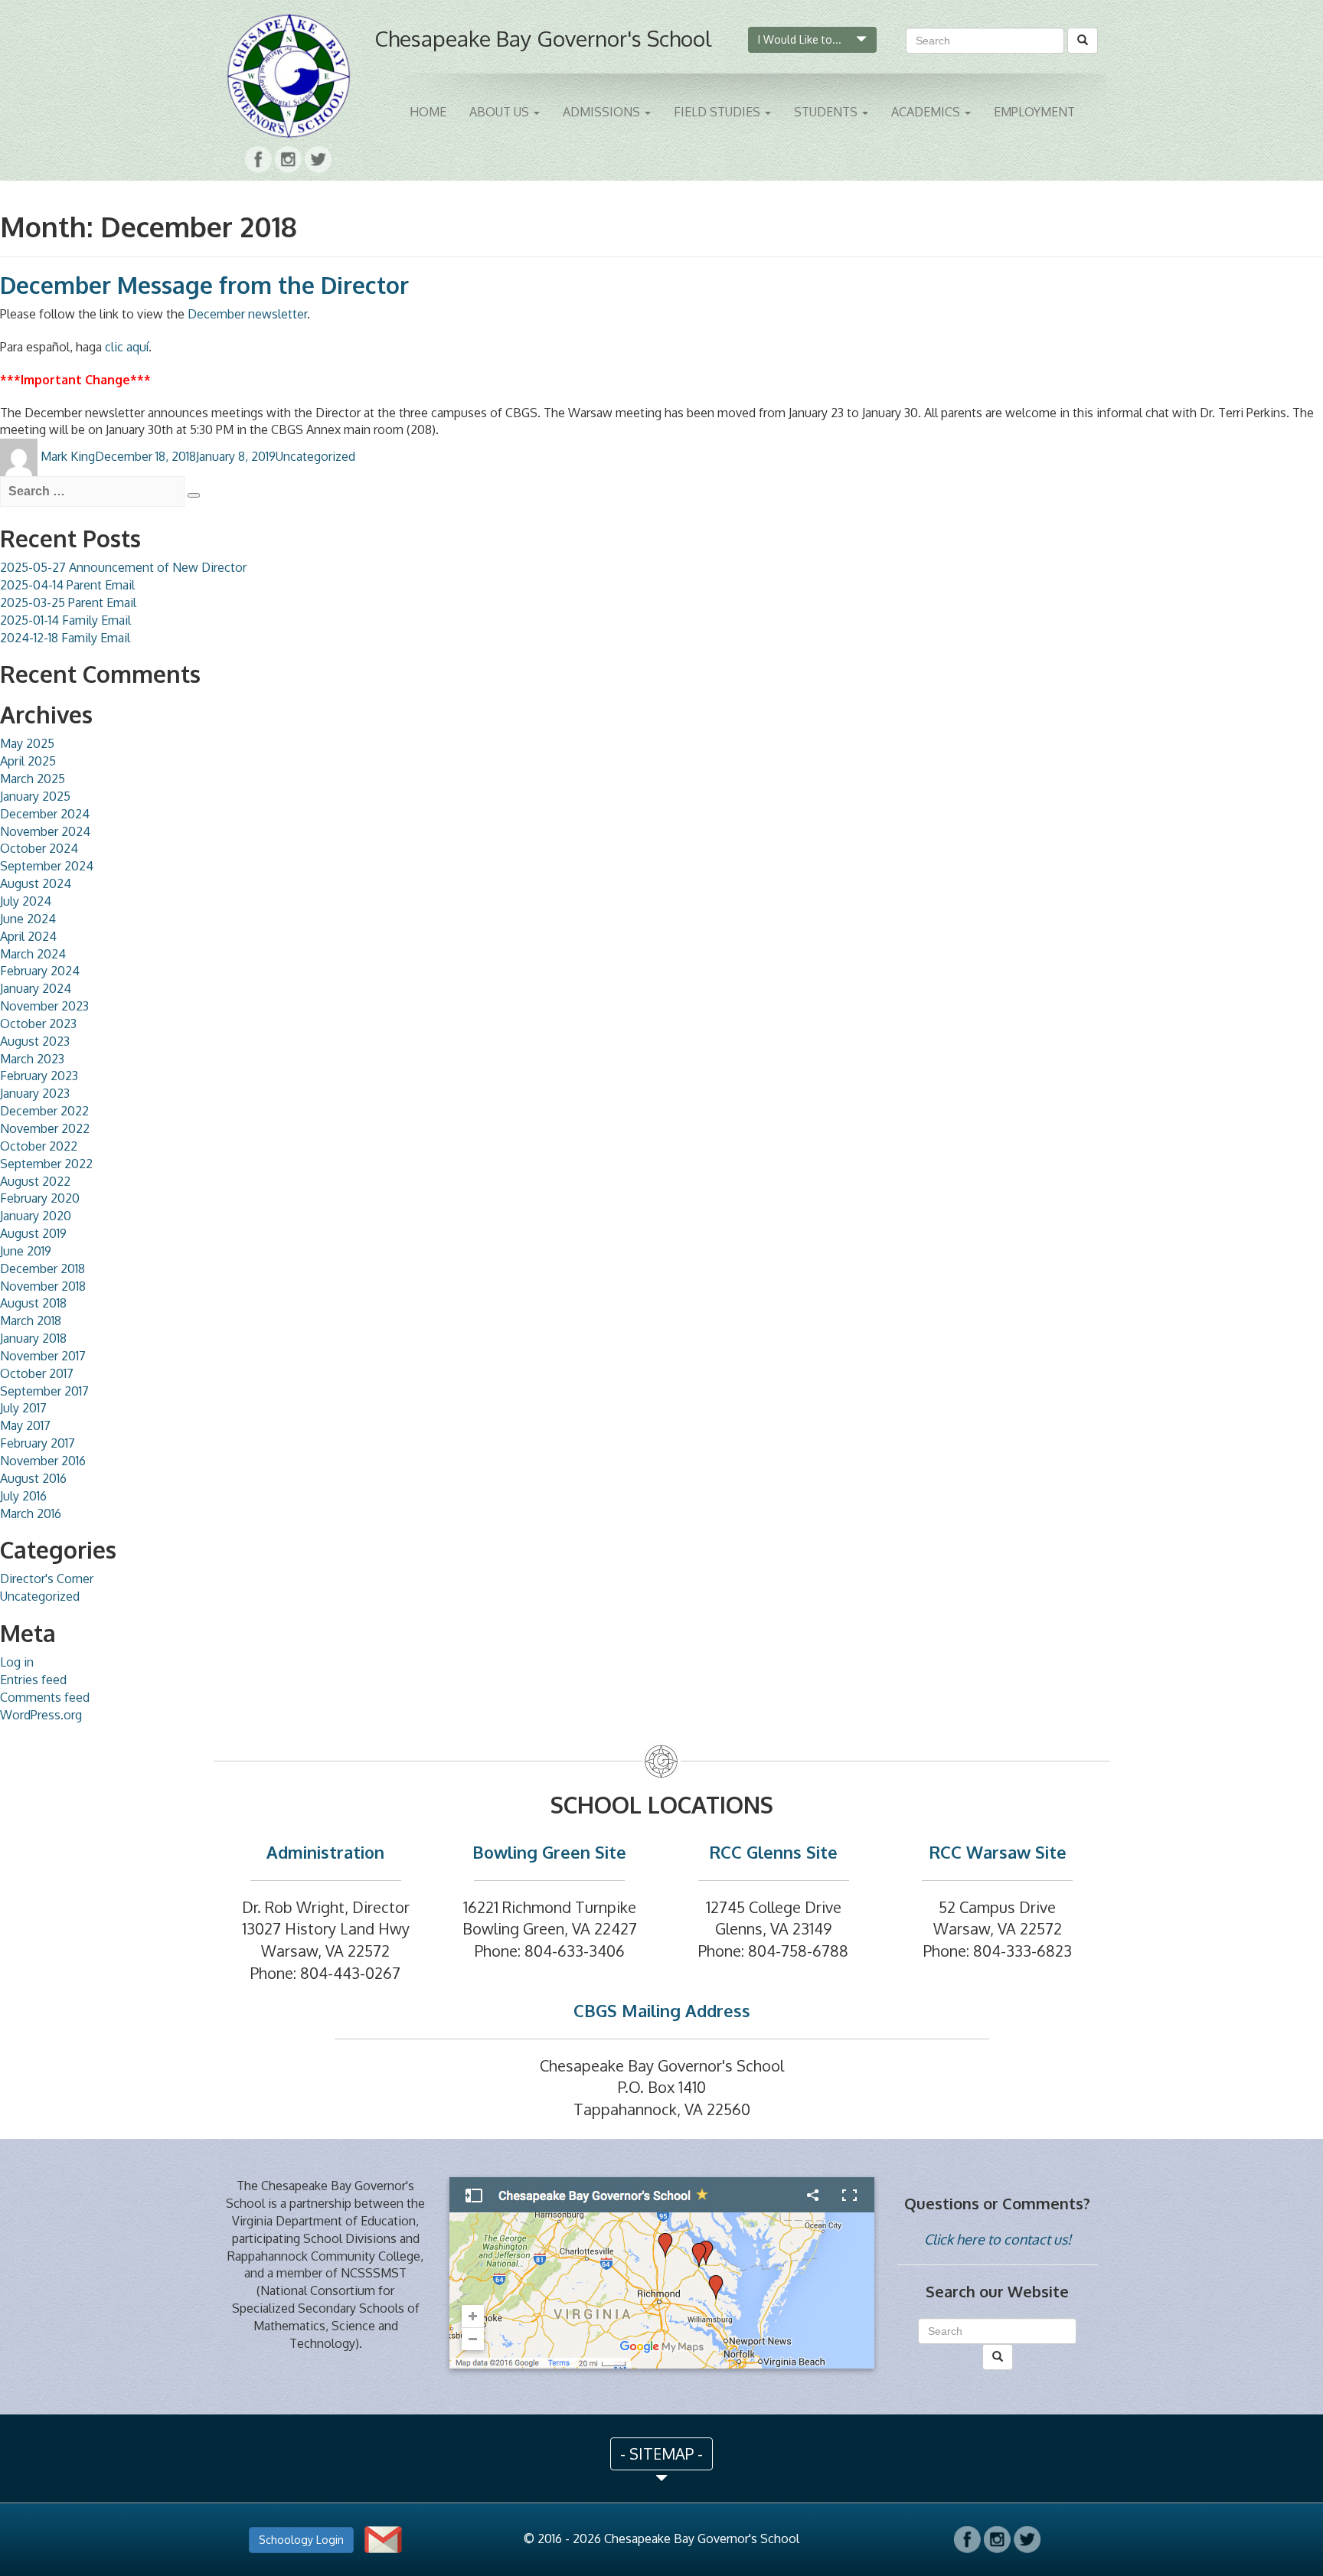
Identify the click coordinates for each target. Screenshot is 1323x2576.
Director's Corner (47, 1579)
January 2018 (33, 1338)
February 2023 (39, 1076)
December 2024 (45, 814)
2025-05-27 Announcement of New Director (123, 567)
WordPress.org (41, 1715)
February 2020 (40, 1198)
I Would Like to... (801, 39)
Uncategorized (315, 456)
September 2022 (46, 1164)
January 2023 (35, 1093)
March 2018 (31, 1321)
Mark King (68, 456)
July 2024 (26, 901)
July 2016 (23, 1496)
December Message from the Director (204, 285)
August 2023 (35, 1041)
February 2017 (38, 1443)
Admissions (603, 112)
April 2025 (28, 761)
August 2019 (33, 1233)
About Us (501, 112)
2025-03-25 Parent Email (68, 602)
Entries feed (33, 1680)
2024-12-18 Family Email (65, 638)
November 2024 (45, 831)
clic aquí (127, 347)
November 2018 (43, 1286)
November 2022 (45, 1128)
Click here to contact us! (998, 2239)
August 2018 (33, 1303)
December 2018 (42, 1268)
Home (428, 112)
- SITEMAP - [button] (661, 2454)
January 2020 (36, 1216)
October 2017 (37, 1373)
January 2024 (36, 988)
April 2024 (28, 936)
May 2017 (25, 1425)
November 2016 (43, 1461)
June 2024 (28, 919)
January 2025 (35, 796)
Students (827, 112)
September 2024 (47, 866)
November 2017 (43, 1356)
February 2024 (40, 971)
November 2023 (44, 1006)
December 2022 (44, 1111)
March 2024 (33, 954)
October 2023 (38, 1024)
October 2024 (39, 848)
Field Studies (719, 112)
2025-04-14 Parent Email (67, 585)
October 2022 (39, 1146)
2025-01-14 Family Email (65, 620)
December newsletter (247, 314)
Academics (927, 112)
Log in (17, 1662)
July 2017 (23, 1408)
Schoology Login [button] (301, 2540)
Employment (1034, 112)
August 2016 (33, 1478)
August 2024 (36, 883)
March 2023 (32, 1059)
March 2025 (33, 779)
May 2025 (27, 743)
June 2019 (26, 1251)
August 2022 (35, 1181)
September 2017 (44, 1391)
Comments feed (45, 1697)
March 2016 (31, 1513)
